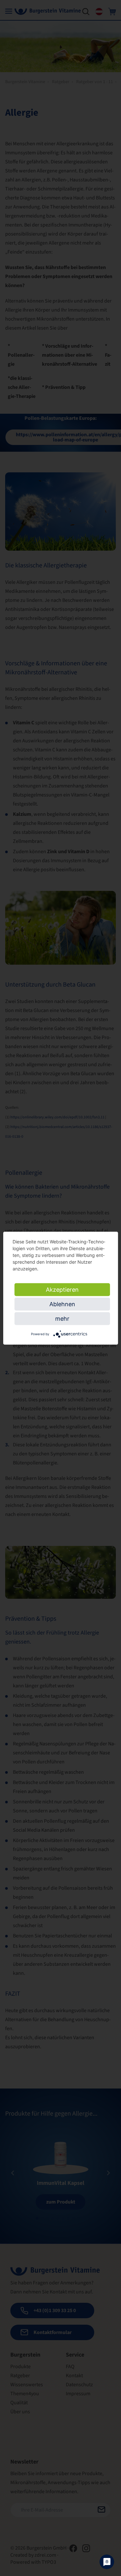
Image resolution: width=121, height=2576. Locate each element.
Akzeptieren (62, 1289)
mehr (62, 1318)
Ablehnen (62, 1304)
